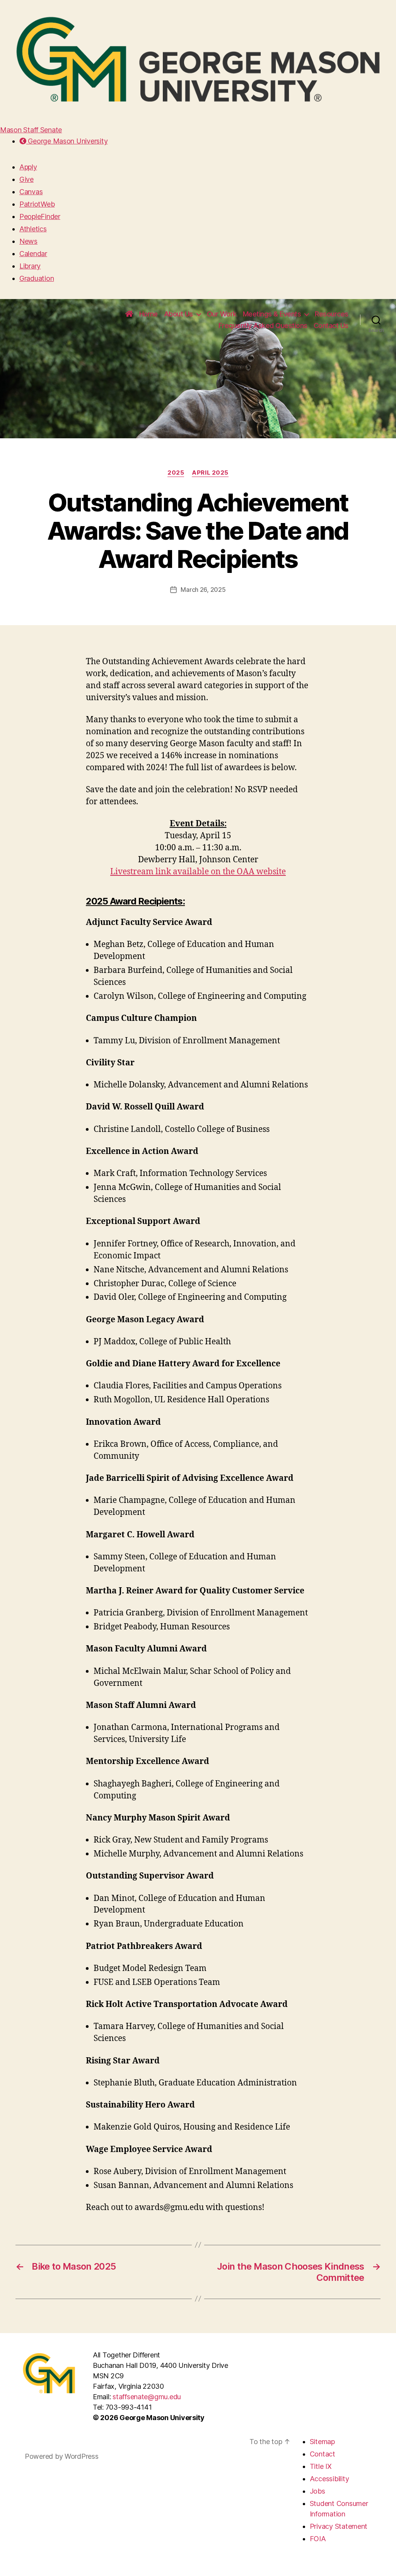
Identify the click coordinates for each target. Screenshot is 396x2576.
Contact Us (331, 326)
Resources (332, 314)
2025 (176, 473)
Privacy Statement (339, 2526)
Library (30, 266)
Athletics (33, 229)
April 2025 (210, 473)
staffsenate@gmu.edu (147, 2397)
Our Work (222, 314)
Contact (323, 2454)
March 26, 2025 (203, 590)
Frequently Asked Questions (263, 326)
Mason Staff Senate (31, 130)
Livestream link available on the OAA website (198, 872)
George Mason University (67, 141)
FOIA (318, 2539)
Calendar (33, 254)
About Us (178, 314)
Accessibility (329, 2479)
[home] (129, 314)
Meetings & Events (272, 314)
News (28, 241)
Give (26, 179)
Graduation (37, 278)
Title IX (321, 2466)
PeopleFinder (40, 216)
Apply (28, 167)
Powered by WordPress (62, 2456)
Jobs (317, 2491)
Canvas (31, 192)
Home (148, 314)
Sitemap (322, 2442)
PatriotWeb (37, 204)
